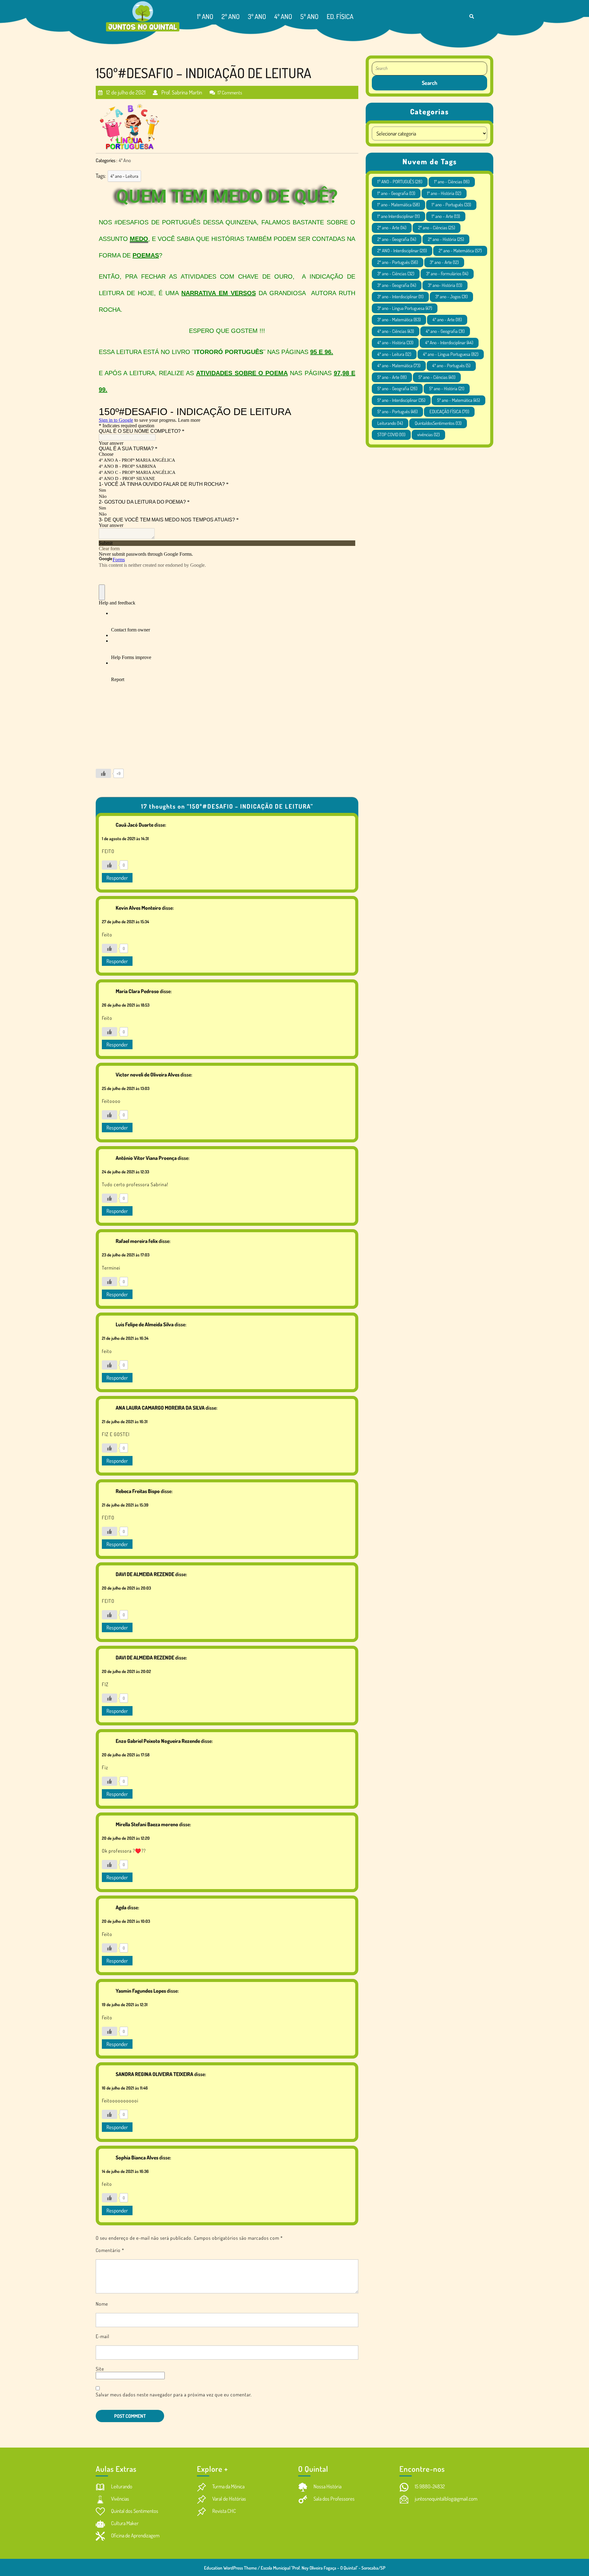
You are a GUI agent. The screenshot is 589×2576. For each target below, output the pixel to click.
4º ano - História (395, 343)
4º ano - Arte (447, 320)
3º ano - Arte (444, 262)
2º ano (231, 16)
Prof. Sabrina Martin (181, 90)
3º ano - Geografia (397, 285)
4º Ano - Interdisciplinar (449, 343)
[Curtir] (103, 773)
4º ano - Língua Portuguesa (451, 354)
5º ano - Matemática (458, 400)
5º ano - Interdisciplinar (401, 400)
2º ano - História (446, 239)
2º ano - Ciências (437, 228)
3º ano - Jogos (451, 297)
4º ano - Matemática (399, 366)
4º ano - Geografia (445, 331)
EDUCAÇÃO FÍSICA (449, 412)
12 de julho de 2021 (125, 90)
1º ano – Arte (446, 216)
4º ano (283, 16)
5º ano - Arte (392, 377)
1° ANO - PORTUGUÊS (400, 182)
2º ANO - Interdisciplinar (402, 251)
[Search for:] (429, 69)
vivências (428, 434)
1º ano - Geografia (396, 193)
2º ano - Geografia (397, 239)
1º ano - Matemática (398, 205)
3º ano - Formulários (447, 274)
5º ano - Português (397, 412)
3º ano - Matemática (399, 320)
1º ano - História (444, 193)
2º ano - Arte (392, 228)
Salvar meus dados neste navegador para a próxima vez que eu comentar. (174, 2395)
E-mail (102, 2336)
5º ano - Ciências (437, 377)
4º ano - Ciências (396, 331)
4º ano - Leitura (124, 176)
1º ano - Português (451, 205)
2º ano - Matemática (460, 251)
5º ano (309, 16)
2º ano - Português (398, 262)
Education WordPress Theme (230, 2568)
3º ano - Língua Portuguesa (405, 308)
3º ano (257, 16)
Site (100, 2369)
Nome (102, 2304)
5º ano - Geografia (397, 389)
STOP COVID (391, 434)
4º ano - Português (451, 366)
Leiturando (390, 423)
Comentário (110, 2250)
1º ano (205, 16)
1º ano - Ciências (452, 182)
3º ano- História (445, 285)
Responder (117, 878)
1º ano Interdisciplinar (398, 216)
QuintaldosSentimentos (438, 423)
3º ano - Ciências (396, 274)
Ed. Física (340, 16)
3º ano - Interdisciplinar (400, 297)
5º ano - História (447, 389)
